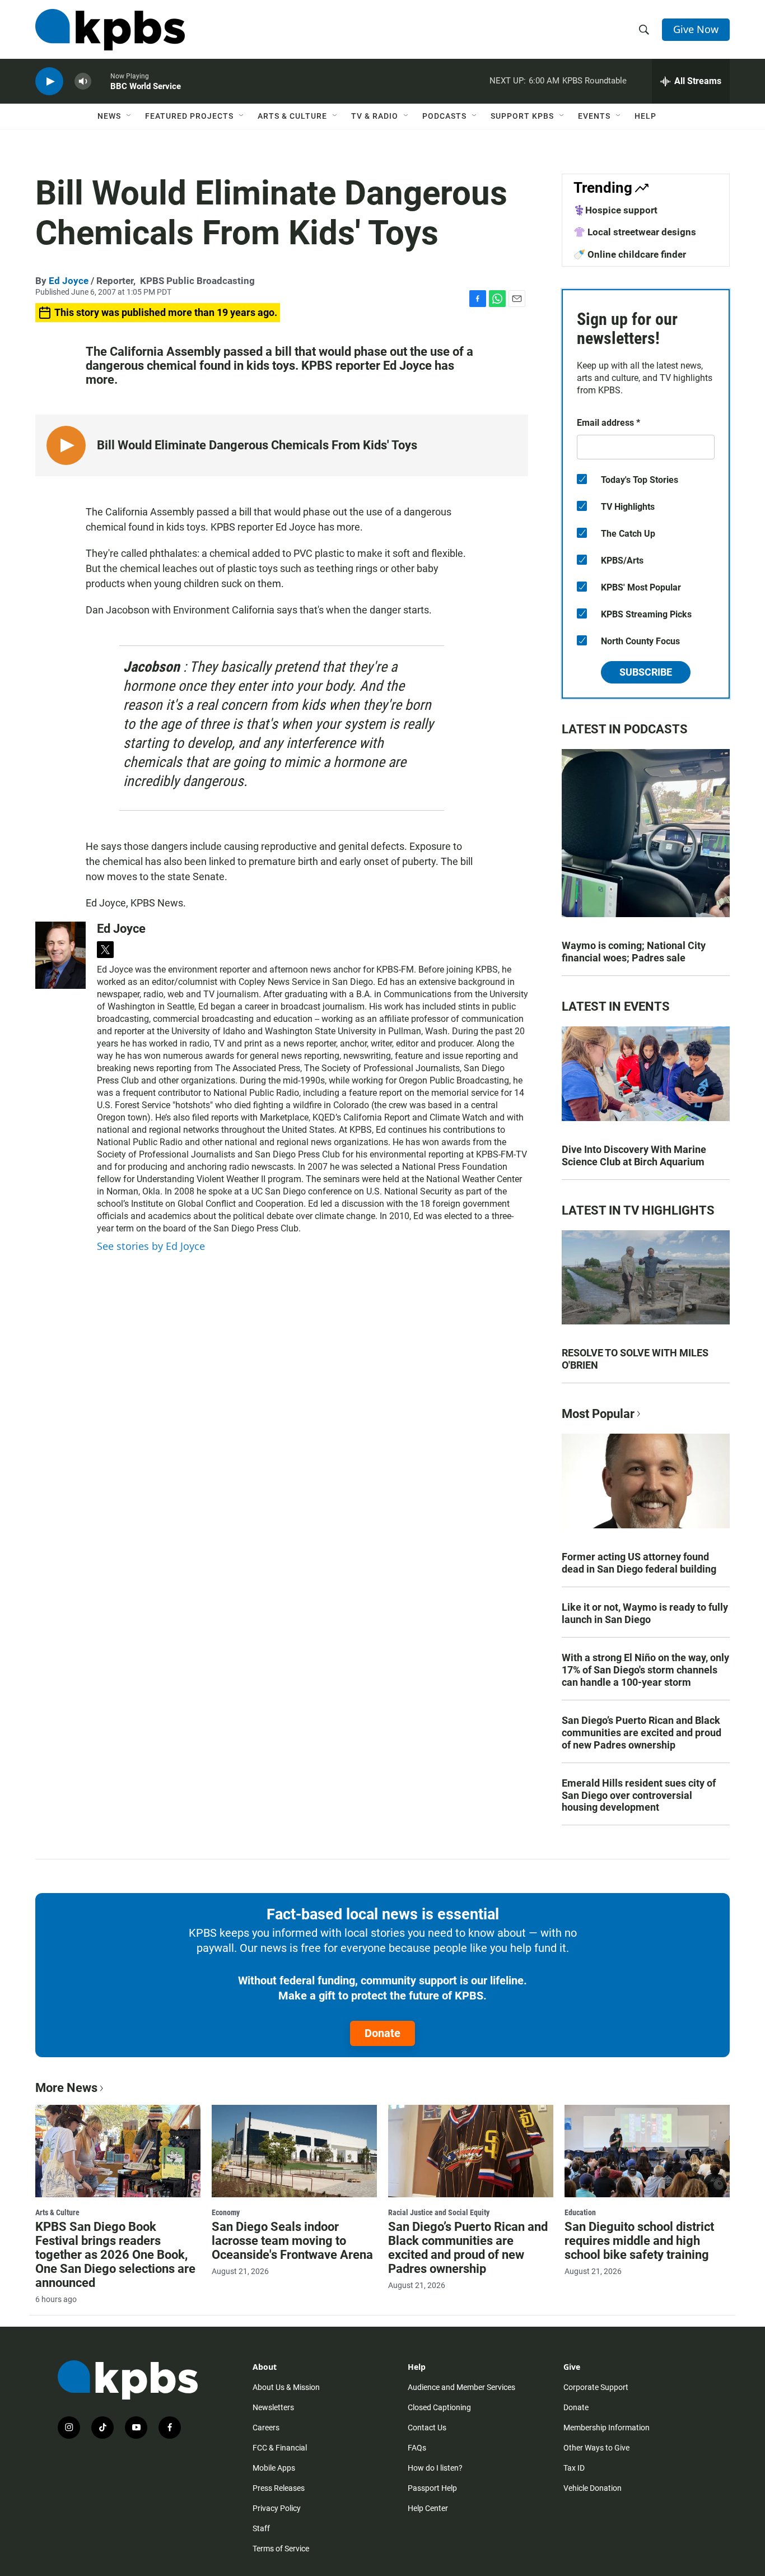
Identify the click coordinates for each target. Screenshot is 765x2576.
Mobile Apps (274, 2468)
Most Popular (598, 1414)
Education (580, 2212)
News (109, 116)
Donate (382, 2033)
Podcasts (444, 116)
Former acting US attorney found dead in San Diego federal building (639, 1563)
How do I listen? (435, 2468)
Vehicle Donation (593, 2488)
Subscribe (646, 672)
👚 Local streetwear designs (635, 232)
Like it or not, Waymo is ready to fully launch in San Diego (645, 1613)
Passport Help (432, 2488)
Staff (261, 2528)
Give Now (696, 29)
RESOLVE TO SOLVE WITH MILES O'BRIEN (635, 1359)
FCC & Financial (280, 2448)
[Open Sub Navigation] (129, 116)
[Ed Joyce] (60, 955)
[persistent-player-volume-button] (83, 82)
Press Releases (279, 2488)
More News (66, 2088)
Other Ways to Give (596, 2448)
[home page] (110, 30)
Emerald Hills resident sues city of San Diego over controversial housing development (639, 1795)
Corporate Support (596, 2387)
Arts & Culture (292, 116)
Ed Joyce (69, 281)
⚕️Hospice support (615, 210)
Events (594, 116)
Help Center (428, 2508)
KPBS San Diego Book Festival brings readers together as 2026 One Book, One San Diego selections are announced (115, 2255)
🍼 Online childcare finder (630, 254)
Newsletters (273, 2407)
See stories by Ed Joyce (151, 1246)
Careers (266, 2428)
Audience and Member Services (461, 2387)
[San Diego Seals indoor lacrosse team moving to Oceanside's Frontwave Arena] (294, 2151)
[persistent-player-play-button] (49, 82)
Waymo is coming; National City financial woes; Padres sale (634, 952)
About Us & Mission (286, 2387)
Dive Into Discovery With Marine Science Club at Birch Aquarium (634, 1156)
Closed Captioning (439, 2407)
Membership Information (607, 2428)
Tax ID (574, 2468)
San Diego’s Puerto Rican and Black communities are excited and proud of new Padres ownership (642, 1733)
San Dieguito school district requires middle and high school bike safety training (639, 2241)
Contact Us (427, 2428)
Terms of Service (281, 2549)
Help (645, 116)
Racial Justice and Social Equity (439, 2212)
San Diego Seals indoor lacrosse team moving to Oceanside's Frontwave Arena (292, 2241)
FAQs (417, 2448)
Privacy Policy (277, 2508)
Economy (226, 2212)
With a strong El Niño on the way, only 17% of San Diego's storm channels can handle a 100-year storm (645, 1670)
